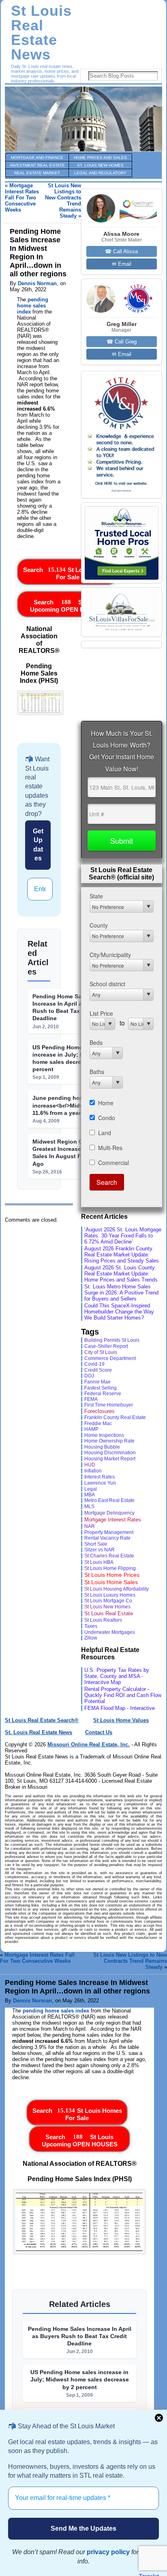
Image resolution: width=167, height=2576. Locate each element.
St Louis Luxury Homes (110, 1595)
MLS (89, 1506)
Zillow (91, 1638)
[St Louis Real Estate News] (83, 119)
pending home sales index (33, 306)
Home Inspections (104, 1435)
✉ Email (122, 264)
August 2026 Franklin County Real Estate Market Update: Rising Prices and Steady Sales (122, 1255)
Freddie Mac (98, 1423)
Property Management (109, 1532)
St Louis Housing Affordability (117, 1589)
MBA (90, 1495)
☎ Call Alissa (121, 251)
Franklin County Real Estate (115, 1417)
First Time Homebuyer (109, 1405)
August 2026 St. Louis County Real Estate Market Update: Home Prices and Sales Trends (121, 1274)
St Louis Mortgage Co (108, 1601)
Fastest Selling (101, 1388)
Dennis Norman (37, 283)
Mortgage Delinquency (109, 1513)
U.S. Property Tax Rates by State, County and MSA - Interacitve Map (117, 1676)
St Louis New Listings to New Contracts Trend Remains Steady (130, 1961)
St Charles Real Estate (109, 1556)
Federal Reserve (103, 1394)
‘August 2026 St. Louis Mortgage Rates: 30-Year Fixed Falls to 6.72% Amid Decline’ (123, 1236)
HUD (90, 1465)
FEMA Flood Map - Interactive (120, 1708)
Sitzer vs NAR (100, 1550)
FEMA (91, 1399)
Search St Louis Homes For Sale (68, 573)
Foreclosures (100, 1411)
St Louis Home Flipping (110, 1568)
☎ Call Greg (122, 342)
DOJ (89, 1376)
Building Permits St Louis (112, 1340)
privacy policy (108, 2552)
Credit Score (98, 1370)
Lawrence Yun (100, 1483)
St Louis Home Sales (111, 1582)
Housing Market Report (110, 1459)
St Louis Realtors (103, 1620)
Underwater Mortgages (110, 1632)
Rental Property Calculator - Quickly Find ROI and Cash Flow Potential (123, 1695)
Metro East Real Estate (109, 1500)
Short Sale (96, 1544)
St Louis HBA (99, 1562)
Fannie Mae (97, 1382)
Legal (91, 1489)
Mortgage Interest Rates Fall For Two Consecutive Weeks (22, 198)
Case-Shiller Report (106, 1346)
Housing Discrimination (110, 1453)
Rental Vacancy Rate (107, 1538)
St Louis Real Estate (109, 1613)
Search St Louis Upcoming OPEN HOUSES (68, 606)
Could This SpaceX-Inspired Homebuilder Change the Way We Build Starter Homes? (119, 1312)
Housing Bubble (102, 1447)
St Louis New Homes (107, 1607)
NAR (90, 1526)
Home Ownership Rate (109, 1441)
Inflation (93, 1471)
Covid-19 (94, 1364)
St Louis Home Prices (112, 1575)
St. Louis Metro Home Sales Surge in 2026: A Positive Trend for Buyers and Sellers (121, 1293)
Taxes (91, 1626)
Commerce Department (110, 1358)
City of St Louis (101, 1352)
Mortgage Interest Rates (113, 1520)
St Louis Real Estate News (41, 33)
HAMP (91, 1429)
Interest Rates (100, 1477)
